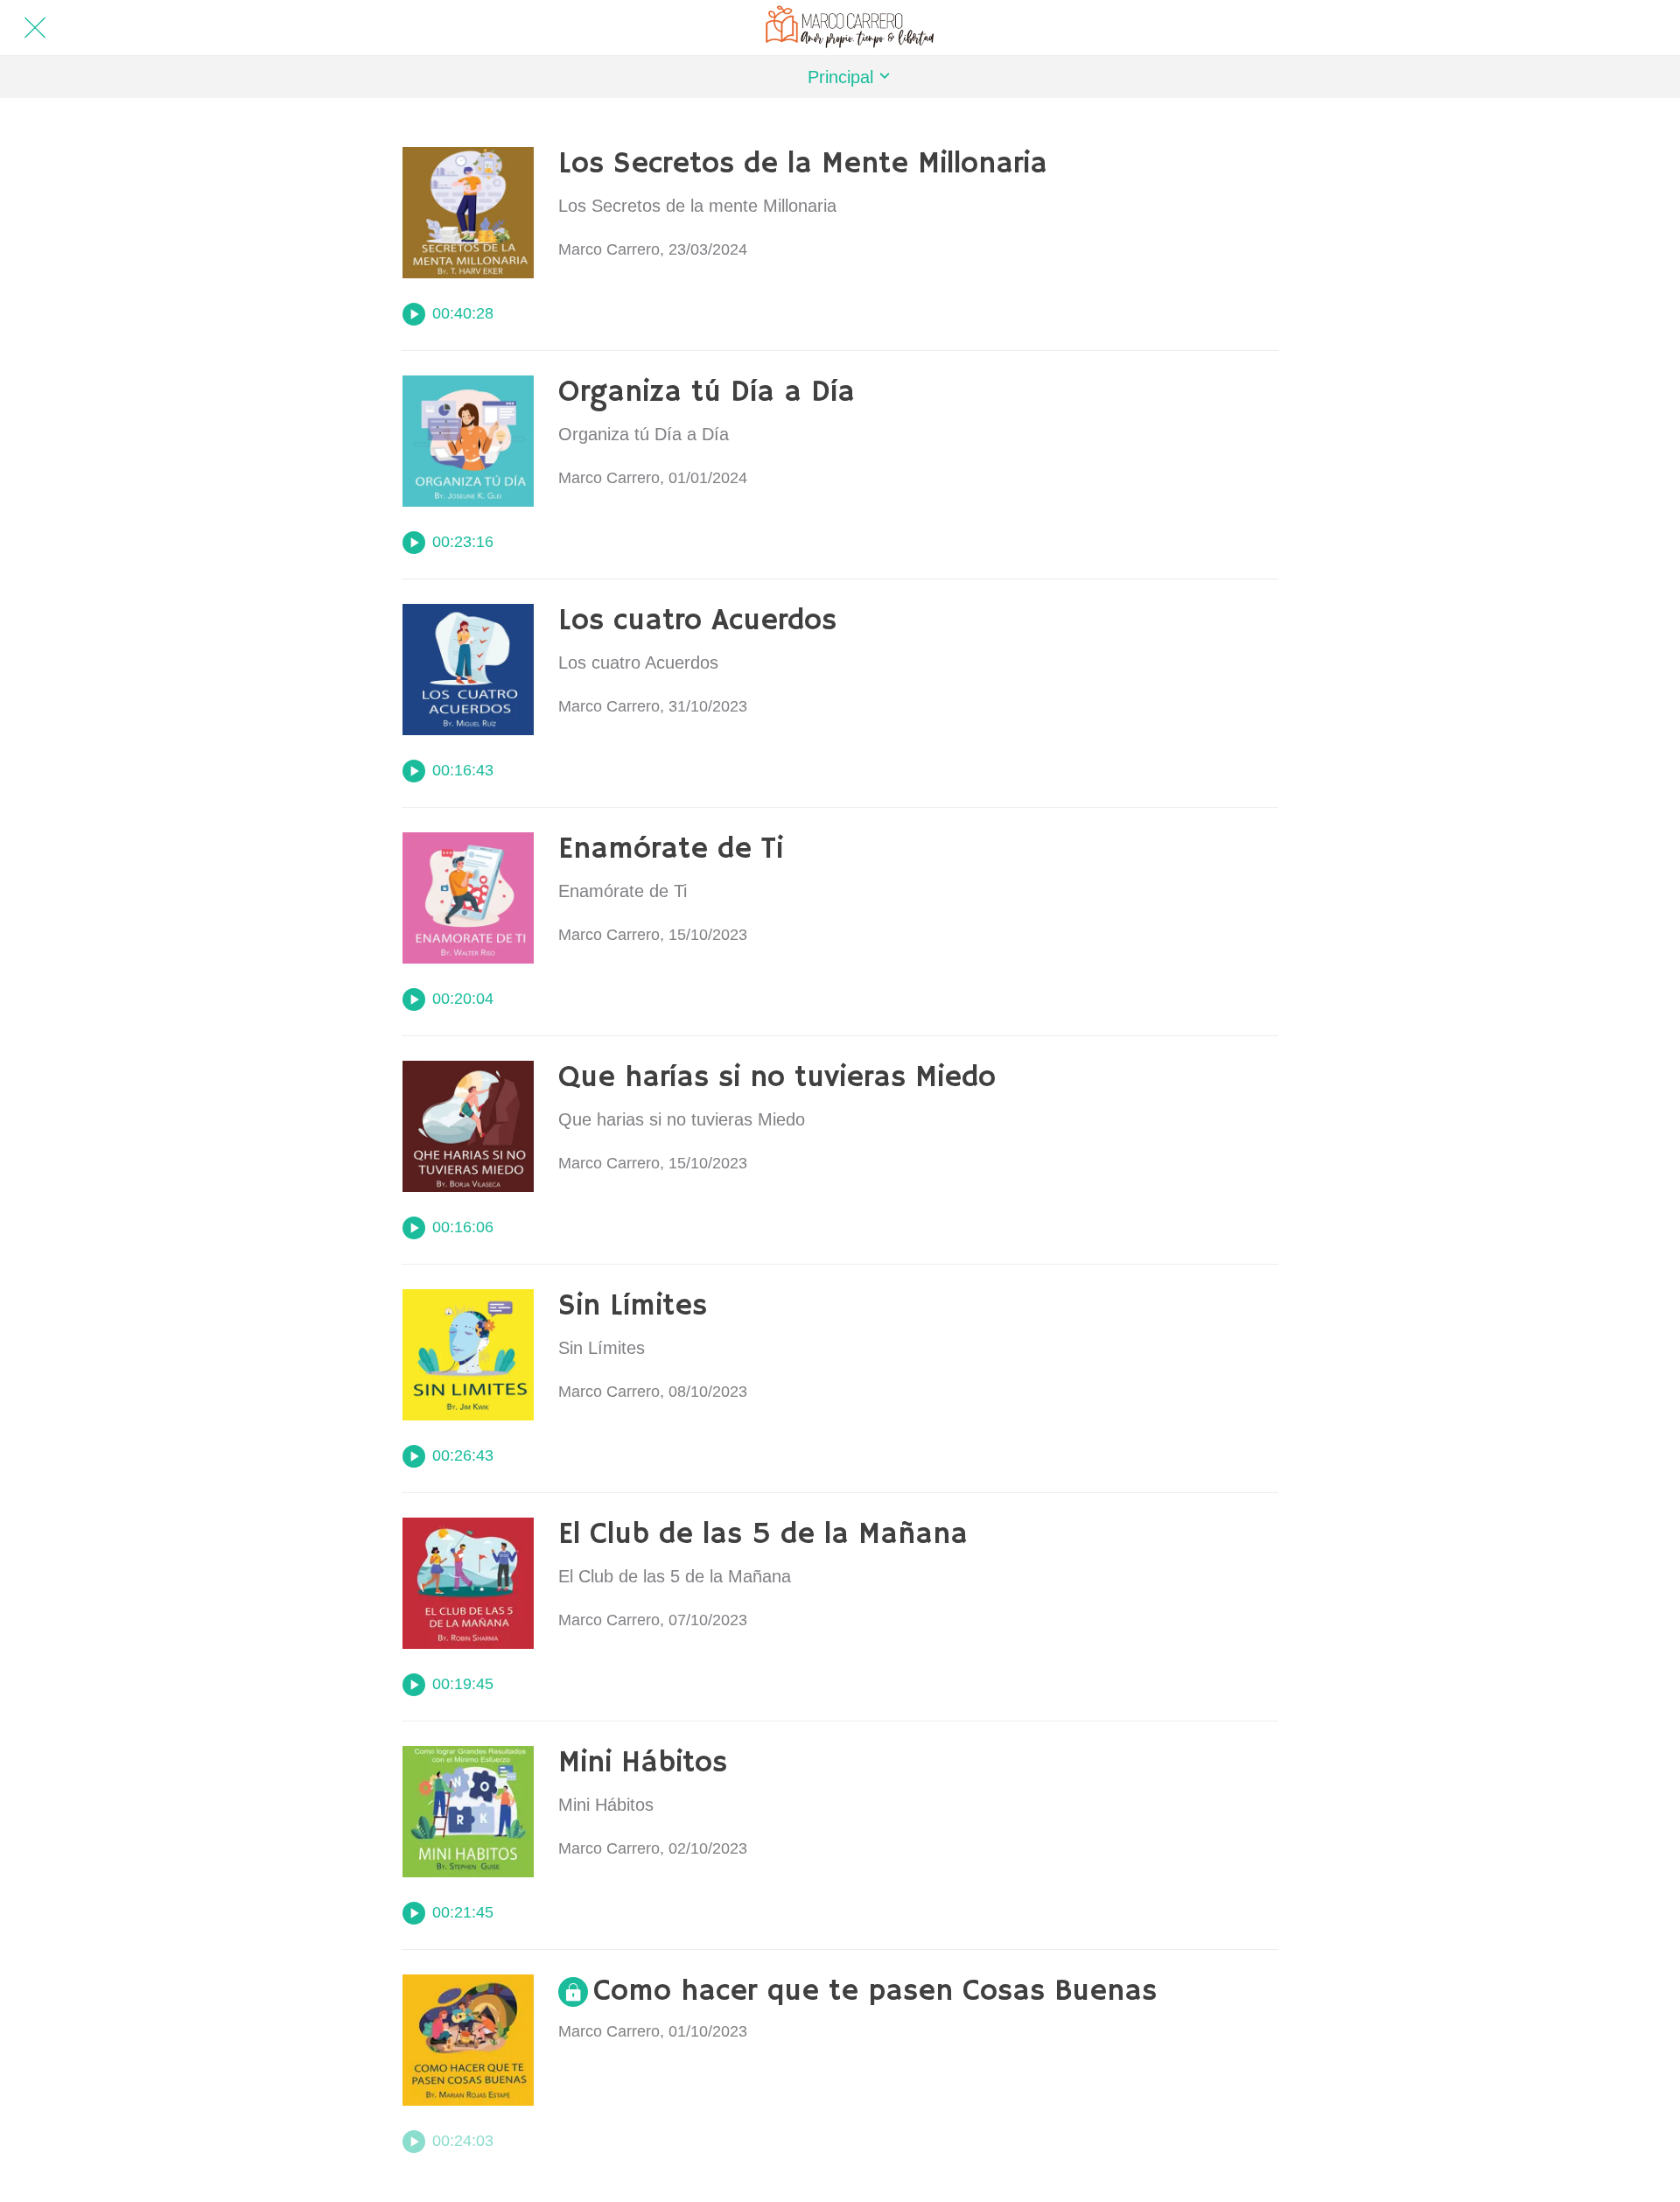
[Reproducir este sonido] (414, 314)
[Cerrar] (35, 28)
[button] (840, 77)
